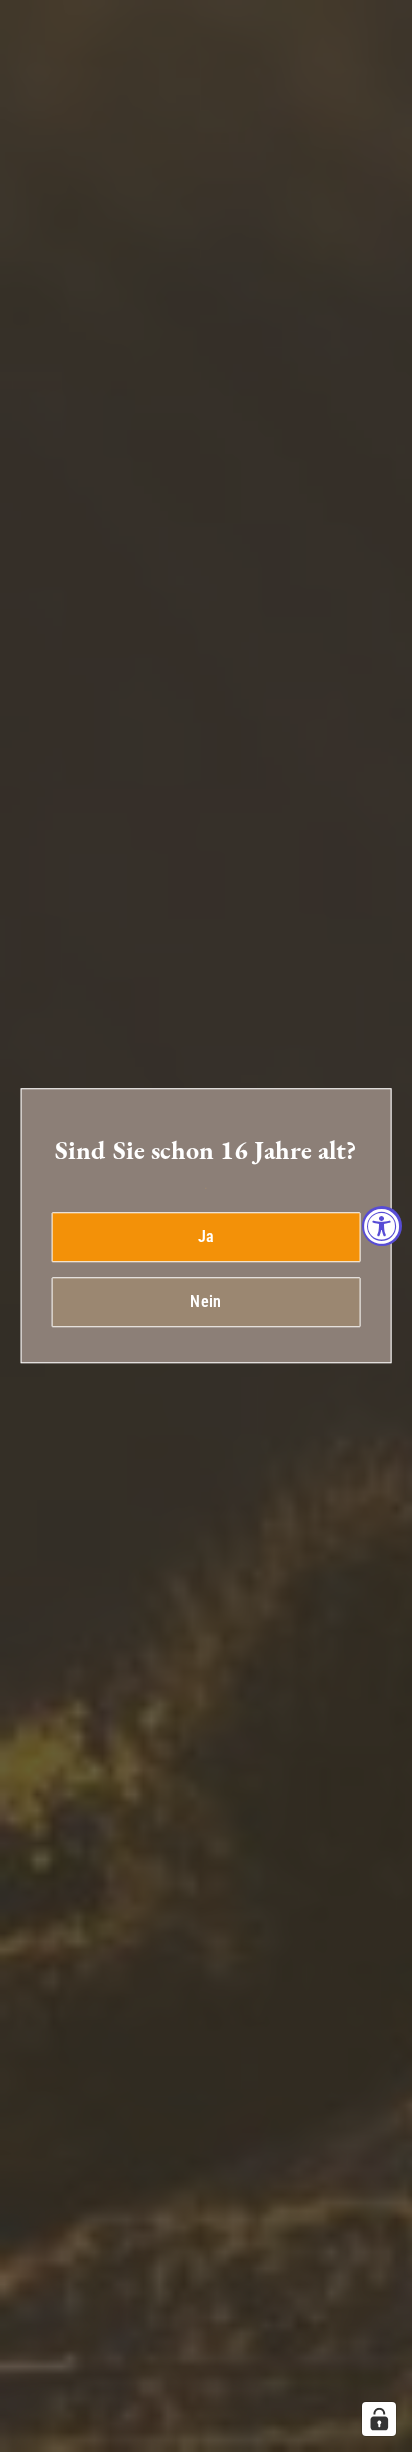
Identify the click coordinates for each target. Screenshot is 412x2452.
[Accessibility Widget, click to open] (382, 1226)
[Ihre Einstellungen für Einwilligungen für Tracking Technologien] (379, 2419)
